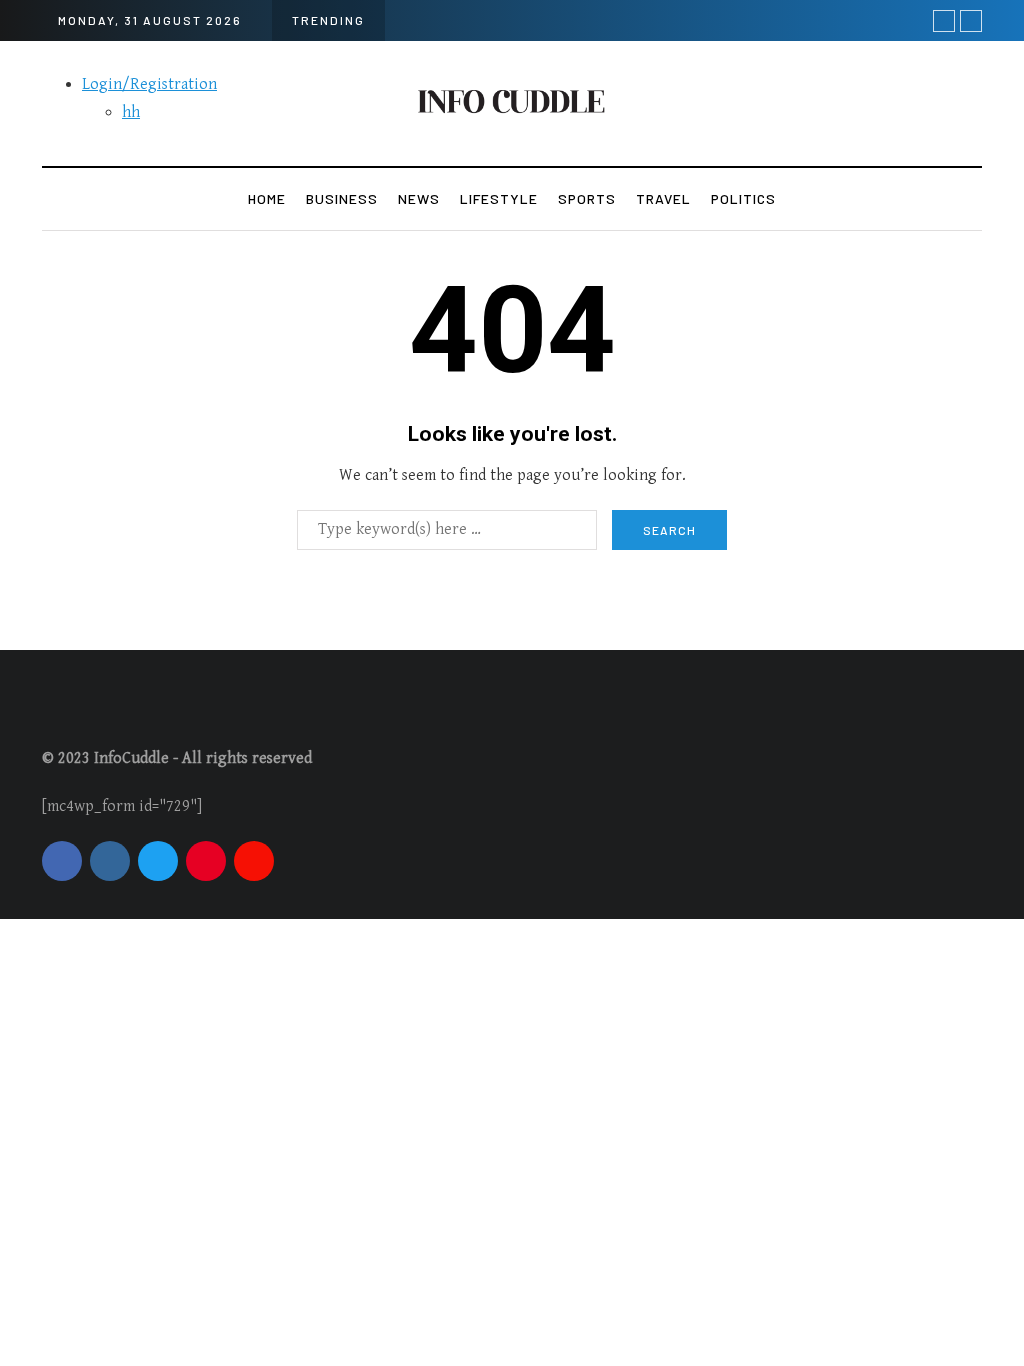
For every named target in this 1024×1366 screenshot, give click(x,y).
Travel (663, 198)
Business (342, 198)
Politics (743, 198)
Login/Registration (149, 84)
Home (267, 198)
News (419, 198)
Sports (587, 198)
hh (131, 112)
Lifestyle (499, 198)
